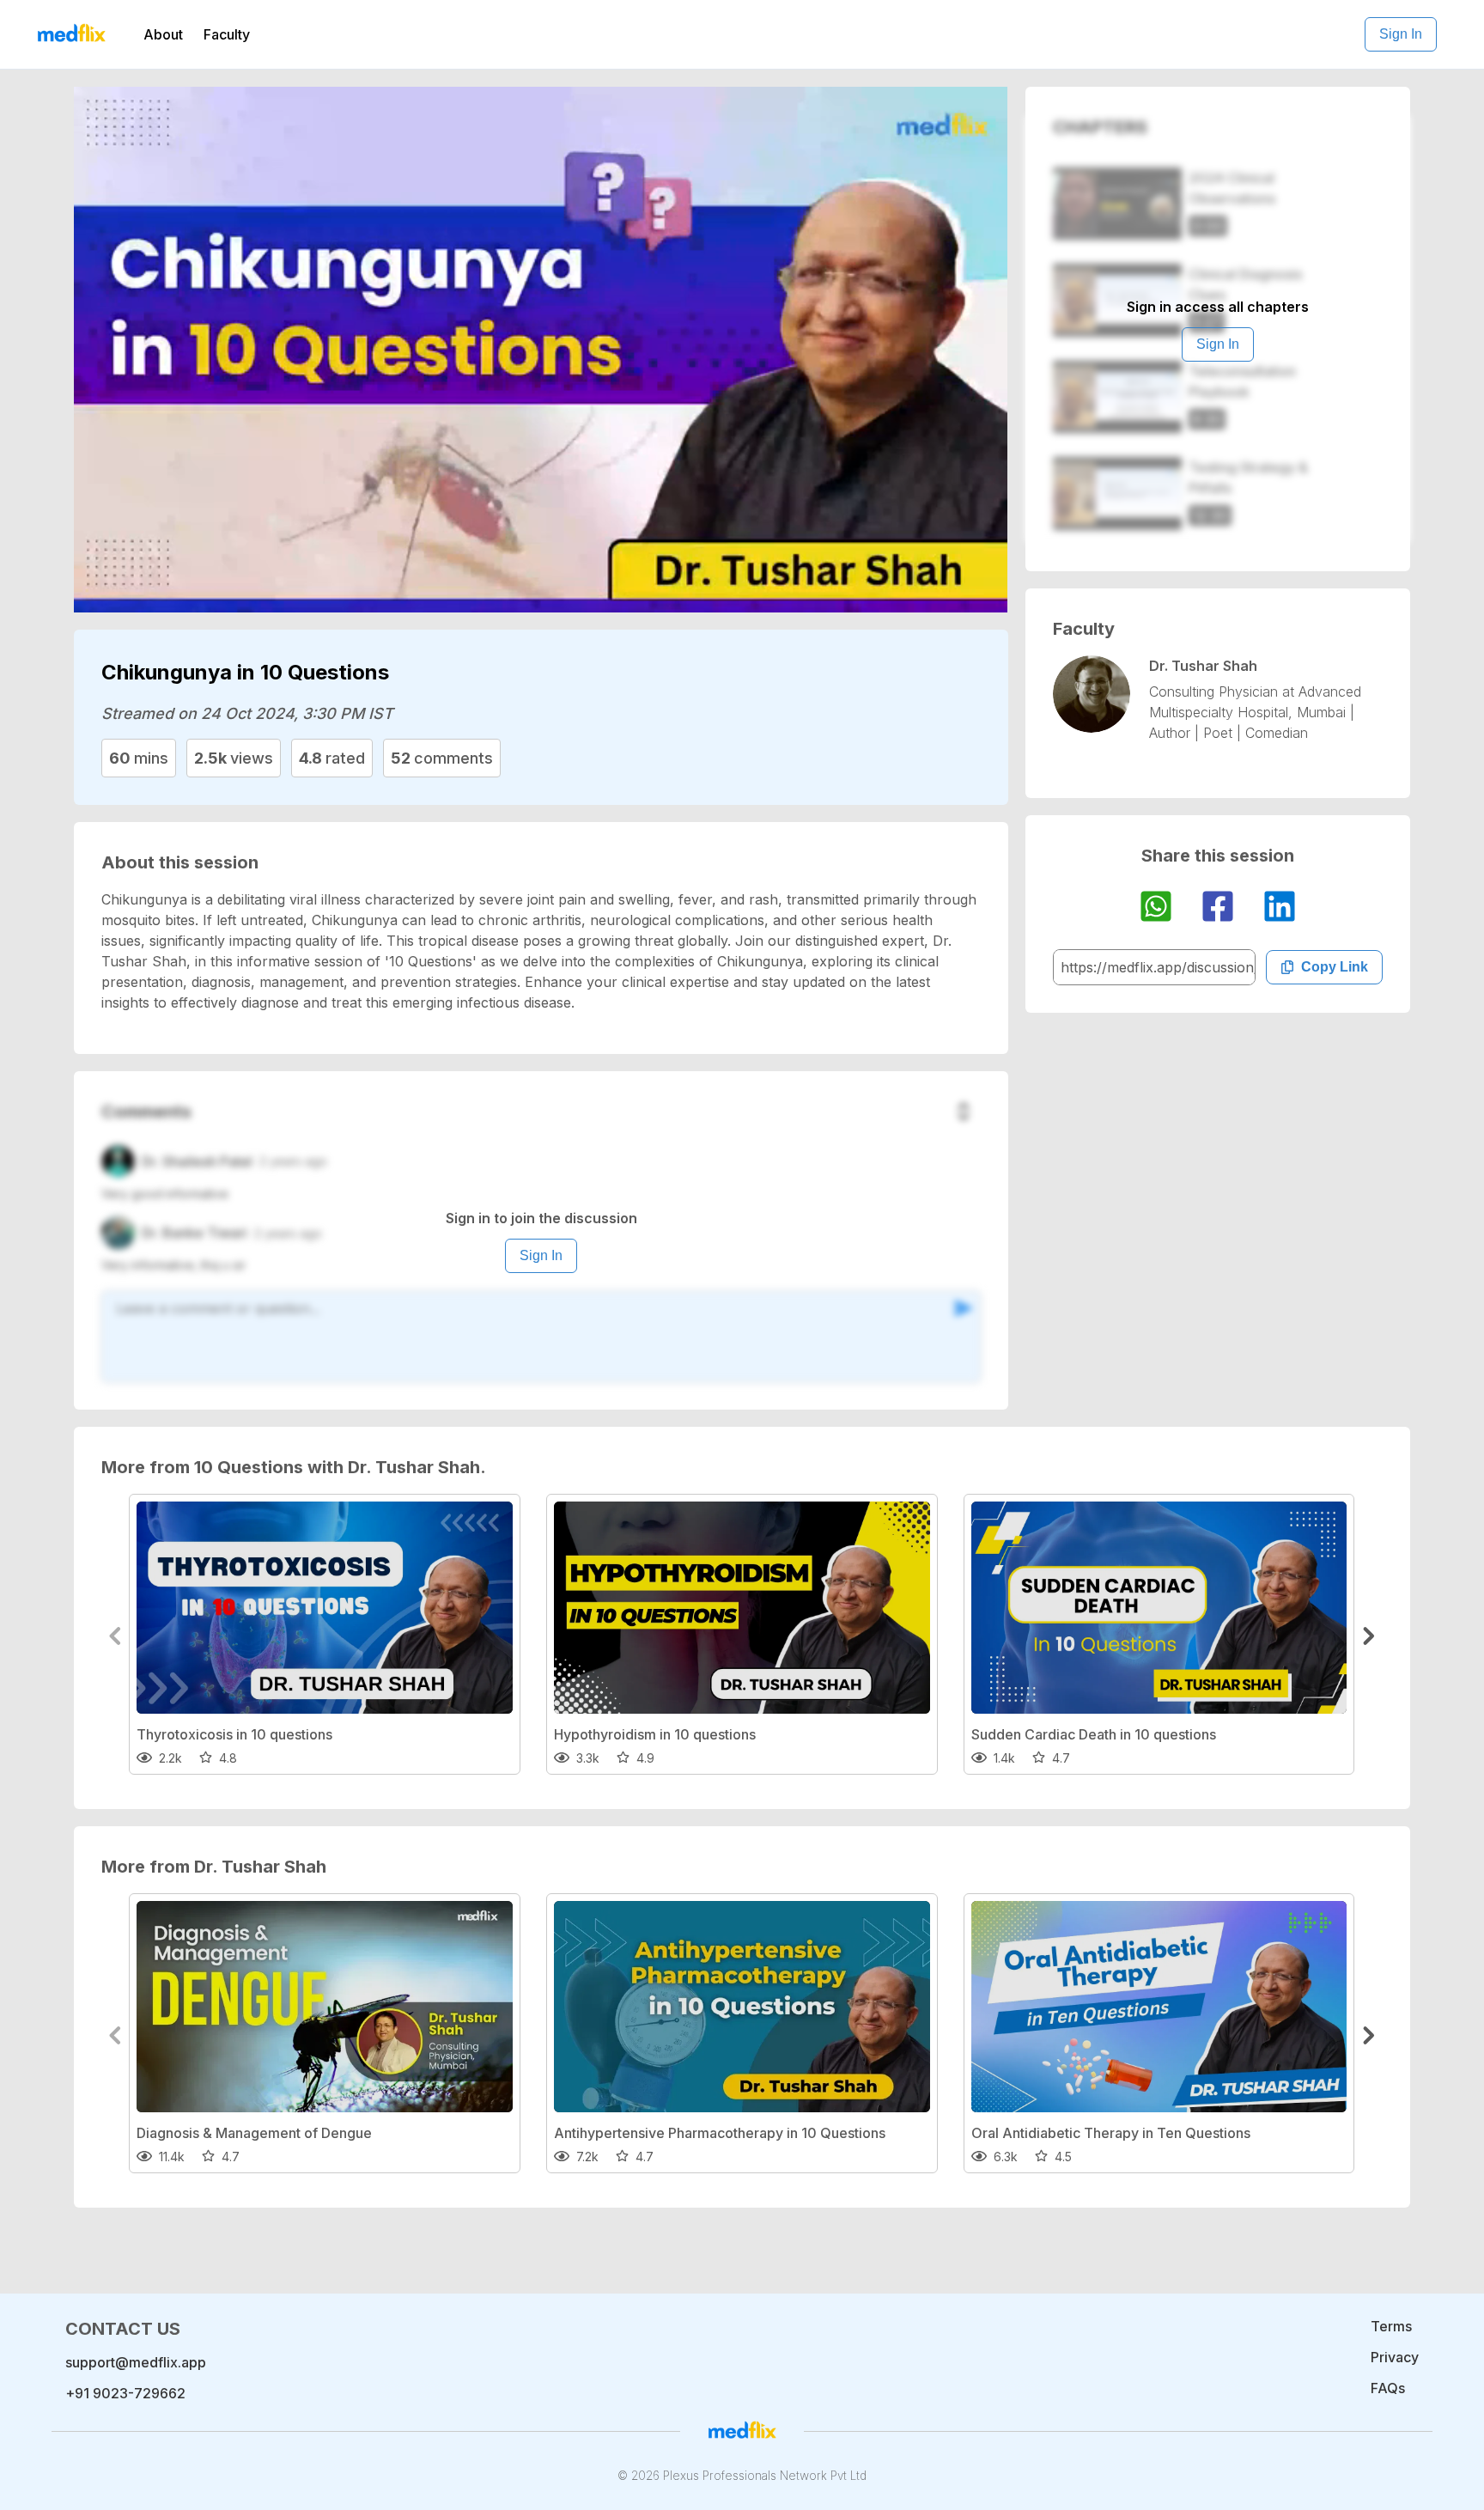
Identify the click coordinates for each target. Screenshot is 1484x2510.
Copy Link (1335, 967)
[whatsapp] (1156, 909)
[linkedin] (1280, 909)
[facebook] (1218, 909)
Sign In (1401, 34)
